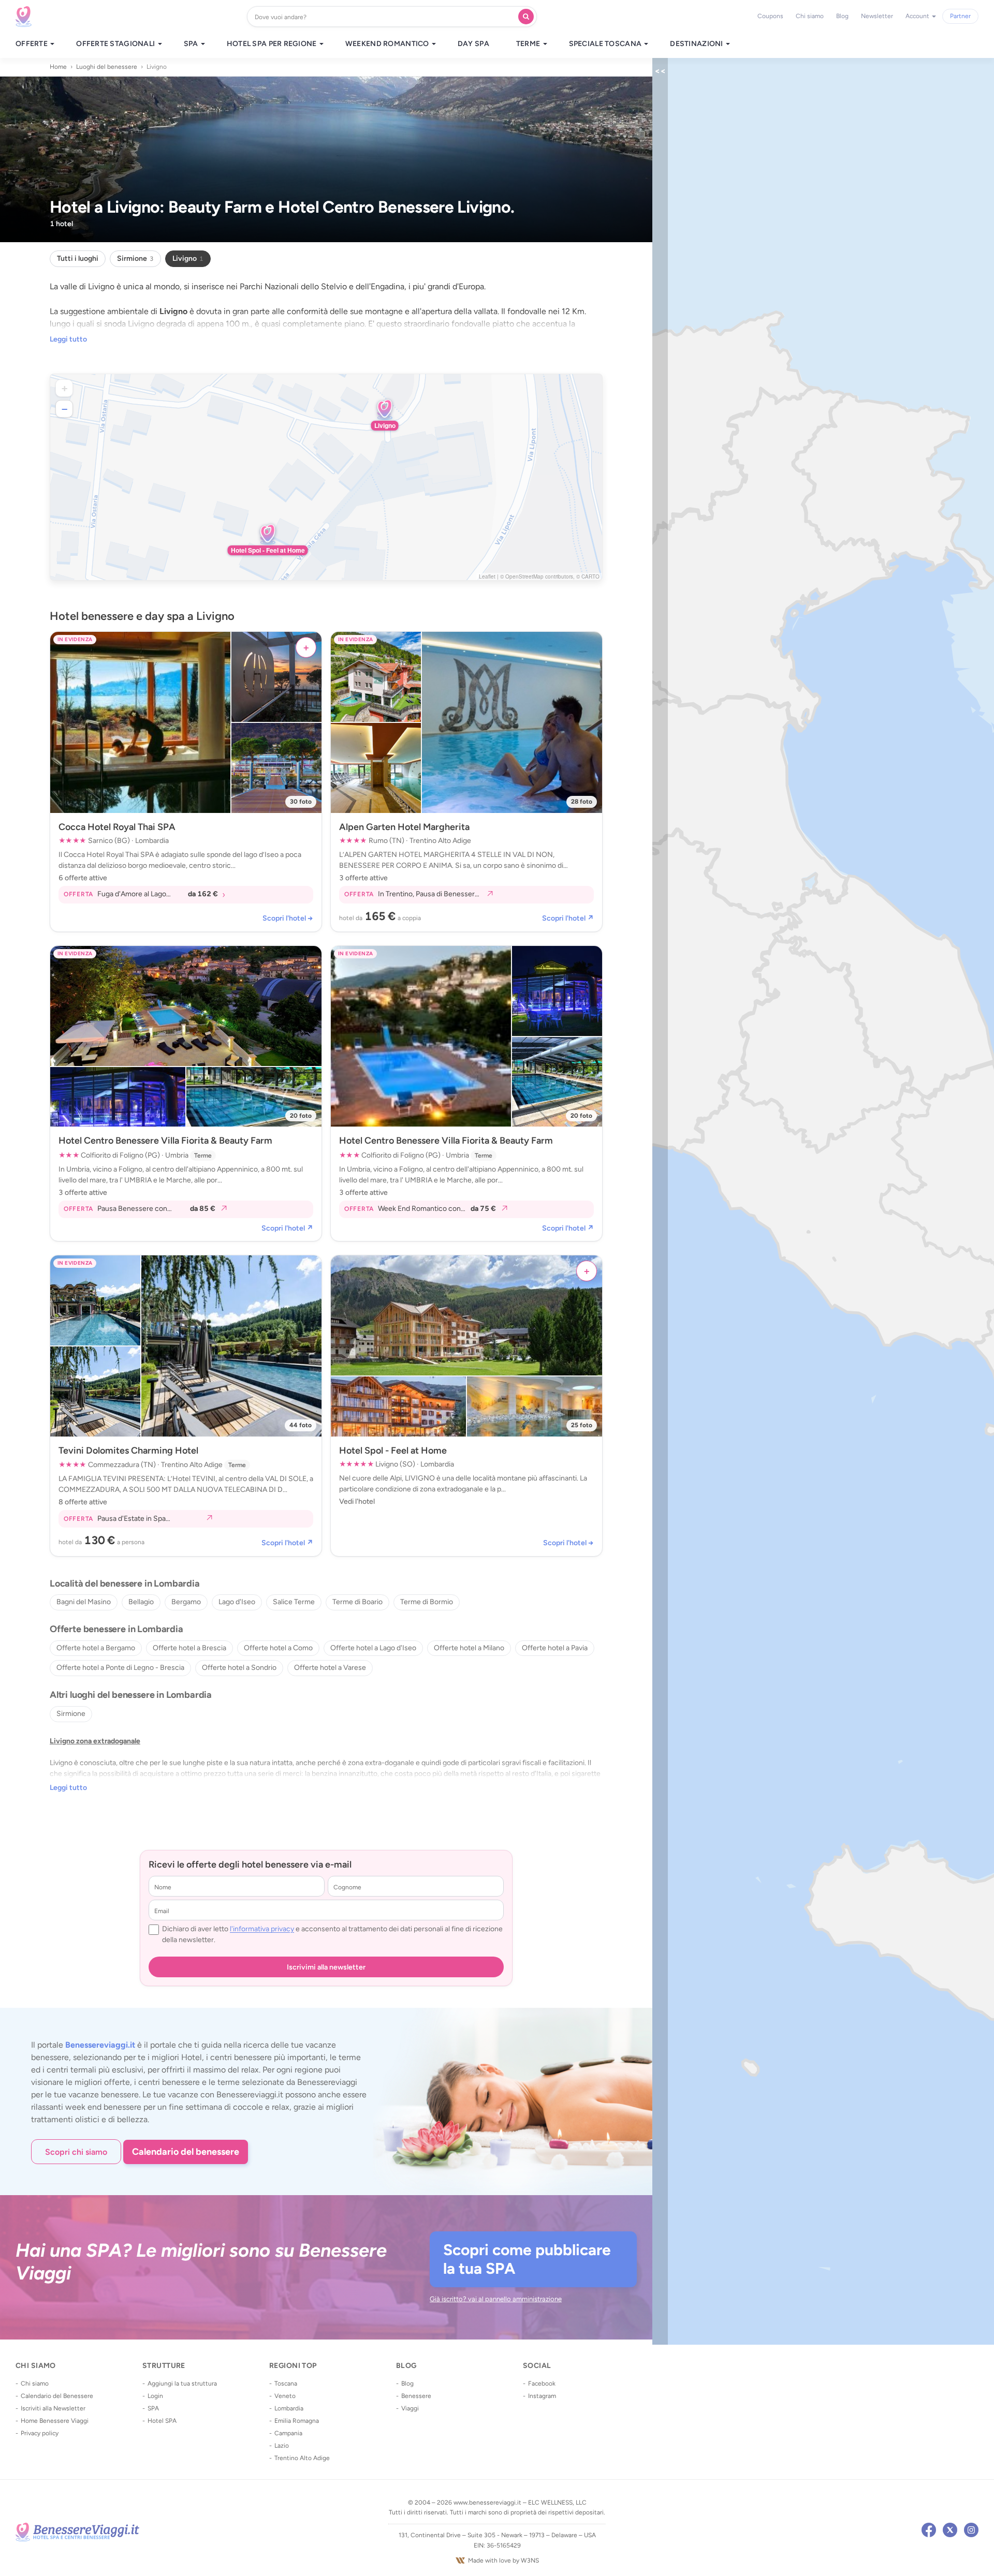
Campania (288, 2433)
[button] (385, 410)
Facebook (542, 2383)
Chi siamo (810, 16)
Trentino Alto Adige (302, 2458)
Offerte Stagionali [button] (116, 44)
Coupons (770, 16)
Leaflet (487, 576)
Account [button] (918, 16)
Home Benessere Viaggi (55, 2421)
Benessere (416, 2396)
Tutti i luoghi (78, 258)
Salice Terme (294, 1602)
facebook (929, 2530)
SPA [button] (192, 44)
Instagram (542, 2396)
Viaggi (410, 2408)
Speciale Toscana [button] (606, 44)
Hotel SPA (162, 2421)
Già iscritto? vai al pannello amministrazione (496, 2299)
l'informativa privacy (262, 1929)
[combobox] (385, 17)
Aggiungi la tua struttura (182, 2383)
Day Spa (473, 44)
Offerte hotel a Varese (330, 1668)
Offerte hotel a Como (278, 1648)
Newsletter (877, 16)
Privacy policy (40, 2433)
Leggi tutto (68, 339)
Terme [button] (529, 44)
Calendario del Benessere (57, 2396)
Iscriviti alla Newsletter (53, 2408)
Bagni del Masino (84, 1602)
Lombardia (289, 2408)
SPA (153, 2408)
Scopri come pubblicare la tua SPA (527, 2259)
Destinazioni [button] (697, 44)
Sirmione (135, 258)
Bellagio (141, 1602)
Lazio (282, 2446)
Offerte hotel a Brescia (189, 1648)
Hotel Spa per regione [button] (273, 44)
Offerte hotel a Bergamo (96, 1648)
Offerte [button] (32, 44)
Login (155, 2396)
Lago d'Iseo (237, 1602)
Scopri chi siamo (76, 2152)
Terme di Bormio (427, 1602)
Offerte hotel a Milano (469, 1648)
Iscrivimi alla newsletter (326, 1967)
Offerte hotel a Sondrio (239, 1668)
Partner (960, 16)
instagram (971, 2530)
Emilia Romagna (297, 2421)
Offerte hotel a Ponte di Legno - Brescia (120, 1668)
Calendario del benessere (186, 2152)
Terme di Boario (357, 1602)
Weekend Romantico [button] (388, 44)
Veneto (285, 2396)
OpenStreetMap (524, 576)
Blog (842, 16)
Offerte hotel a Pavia (555, 1648)
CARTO (590, 576)
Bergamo (186, 1602)
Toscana (286, 2383)
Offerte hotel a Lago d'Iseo (373, 1648)
